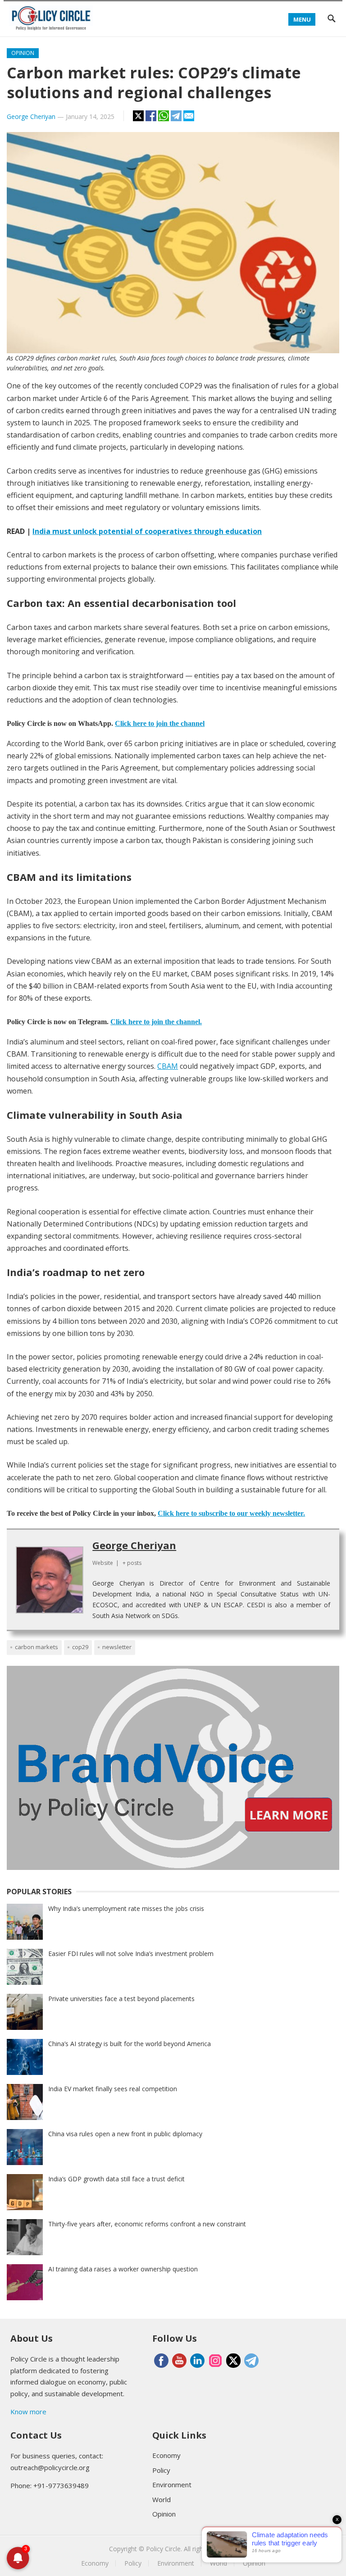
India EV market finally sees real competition (113, 2089)
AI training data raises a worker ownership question (123, 2269)
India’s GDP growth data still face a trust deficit (116, 2179)
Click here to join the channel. (156, 1022)
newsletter (117, 1647)
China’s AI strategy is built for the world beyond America (130, 2044)
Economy (166, 2455)
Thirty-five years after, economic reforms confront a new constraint (147, 2224)
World (162, 2499)
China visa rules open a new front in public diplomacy (125, 2134)
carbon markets (36, 1647)
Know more (28, 2412)
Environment (172, 2485)
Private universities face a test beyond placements (121, 1999)
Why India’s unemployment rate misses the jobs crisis (126, 1908)
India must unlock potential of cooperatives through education (147, 531)
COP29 (80, 1647)
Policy (161, 2470)
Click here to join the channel (160, 723)
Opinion (23, 53)
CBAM (168, 1066)
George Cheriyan (31, 116)
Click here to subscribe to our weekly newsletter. (231, 1513)
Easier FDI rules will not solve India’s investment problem (131, 1954)
